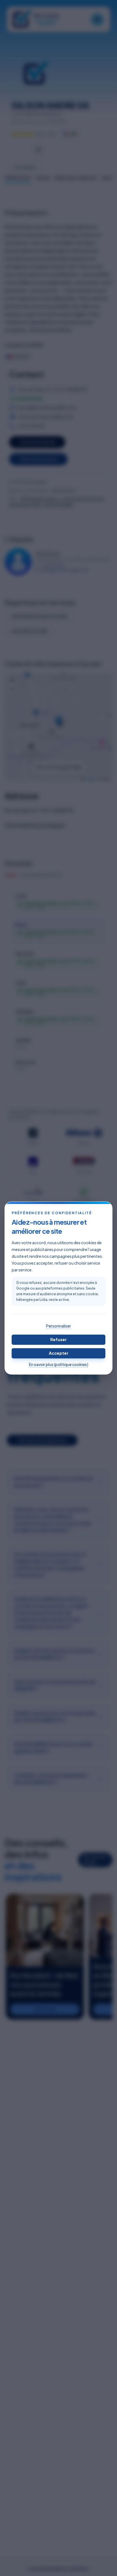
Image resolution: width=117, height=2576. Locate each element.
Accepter (59, 1353)
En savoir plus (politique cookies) (59, 1364)
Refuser (58, 1339)
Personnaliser (58, 1326)
